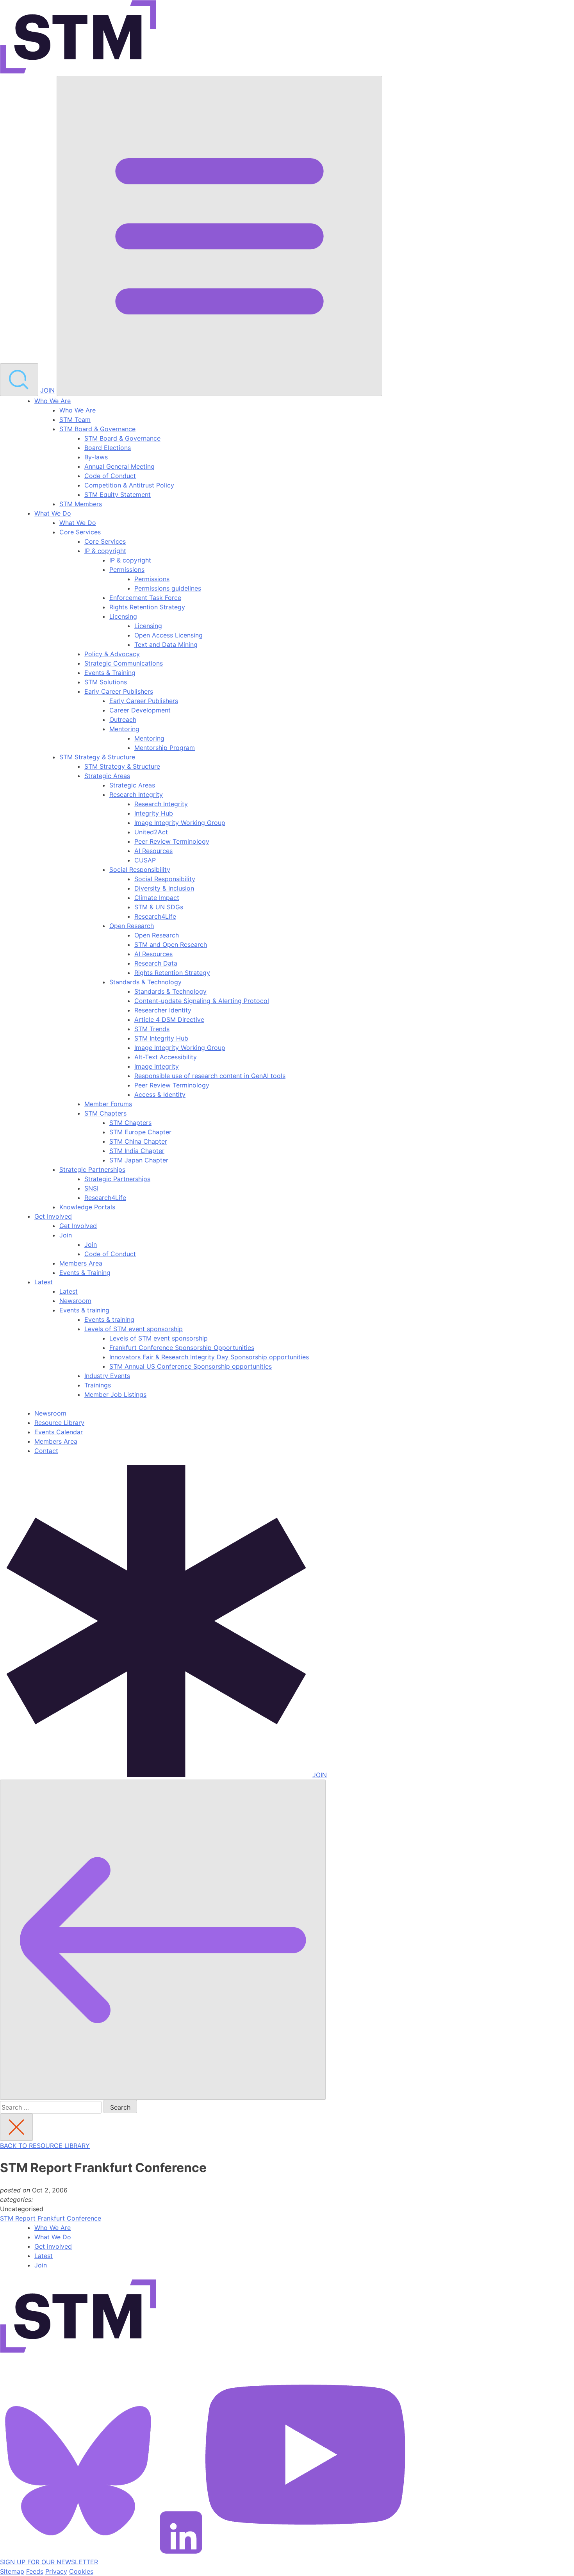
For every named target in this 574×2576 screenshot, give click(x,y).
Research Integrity (136, 794)
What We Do (53, 513)
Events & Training (110, 673)
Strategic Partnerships (92, 1169)
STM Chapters (105, 1113)
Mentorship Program (165, 748)
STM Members (81, 504)
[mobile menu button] (219, 236)
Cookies (81, 2571)
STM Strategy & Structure (97, 757)
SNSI (91, 1188)
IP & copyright (105, 551)
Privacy (56, 2571)
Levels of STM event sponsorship (134, 1329)
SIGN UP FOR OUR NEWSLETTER (49, 2562)
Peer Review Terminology (172, 841)
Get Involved (53, 1216)
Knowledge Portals (87, 1207)
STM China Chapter (138, 1141)
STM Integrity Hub (161, 1038)
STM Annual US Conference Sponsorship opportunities (191, 1366)
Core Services (80, 532)
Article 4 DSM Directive (169, 1019)
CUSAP (145, 860)
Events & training (84, 1310)
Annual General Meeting (119, 466)
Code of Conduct (110, 476)
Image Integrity (157, 1066)
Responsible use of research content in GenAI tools (210, 1076)
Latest (44, 1282)
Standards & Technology (145, 982)
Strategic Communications (124, 663)
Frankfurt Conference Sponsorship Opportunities (182, 1348)
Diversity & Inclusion (164, 888)
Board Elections (108, 448)
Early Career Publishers (119, 691)
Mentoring (124, 729)
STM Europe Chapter (140, 1132)
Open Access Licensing (168, 635)
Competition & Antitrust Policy (129, 485)
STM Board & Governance (97, 429)
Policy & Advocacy (112, 654)
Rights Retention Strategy (147, 607)
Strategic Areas (107, 776)
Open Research (132, 926)
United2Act (151, 832)
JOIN (47, 390)
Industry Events (107, 1376)
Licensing (123, 616)
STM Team (75, 420)
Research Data (156, 963)
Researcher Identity (163, 1010)
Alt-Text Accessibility (166, 1057)
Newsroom (75, 1301)
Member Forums (108, 1104)
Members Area (81, 1263)
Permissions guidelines (168, 588)
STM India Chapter (137, 1151)
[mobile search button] (19, 380)
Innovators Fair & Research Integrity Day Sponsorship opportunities (209, 1357)
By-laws (96, 457)
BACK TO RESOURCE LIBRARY (45, 2146)
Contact (46, 1451)
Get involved (53, 2246)
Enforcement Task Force (145, 598)
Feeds (35, 2571)
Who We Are (53, 401)
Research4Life (155, 916)
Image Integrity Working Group (180, 823)
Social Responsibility (140, 869)
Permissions (127, 569)
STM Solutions (106, 682)
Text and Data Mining (166, 644)
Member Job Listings (115, 1394)
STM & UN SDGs (159, 907)
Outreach (123, 719)
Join (66, 1235)
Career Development (140, 710)
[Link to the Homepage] (78, 38)
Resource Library (59, 1423)
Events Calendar (59, 1432)
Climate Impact (157, 898)
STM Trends (152, 1029)
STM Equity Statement (118, 494)
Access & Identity (160, 1094)
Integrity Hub (154, 813)
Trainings (98, 1385)
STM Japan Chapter (139, 1160)
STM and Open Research (171, 944)
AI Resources (153, 851)
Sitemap (12, 2571)
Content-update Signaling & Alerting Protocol (202, 1001)
